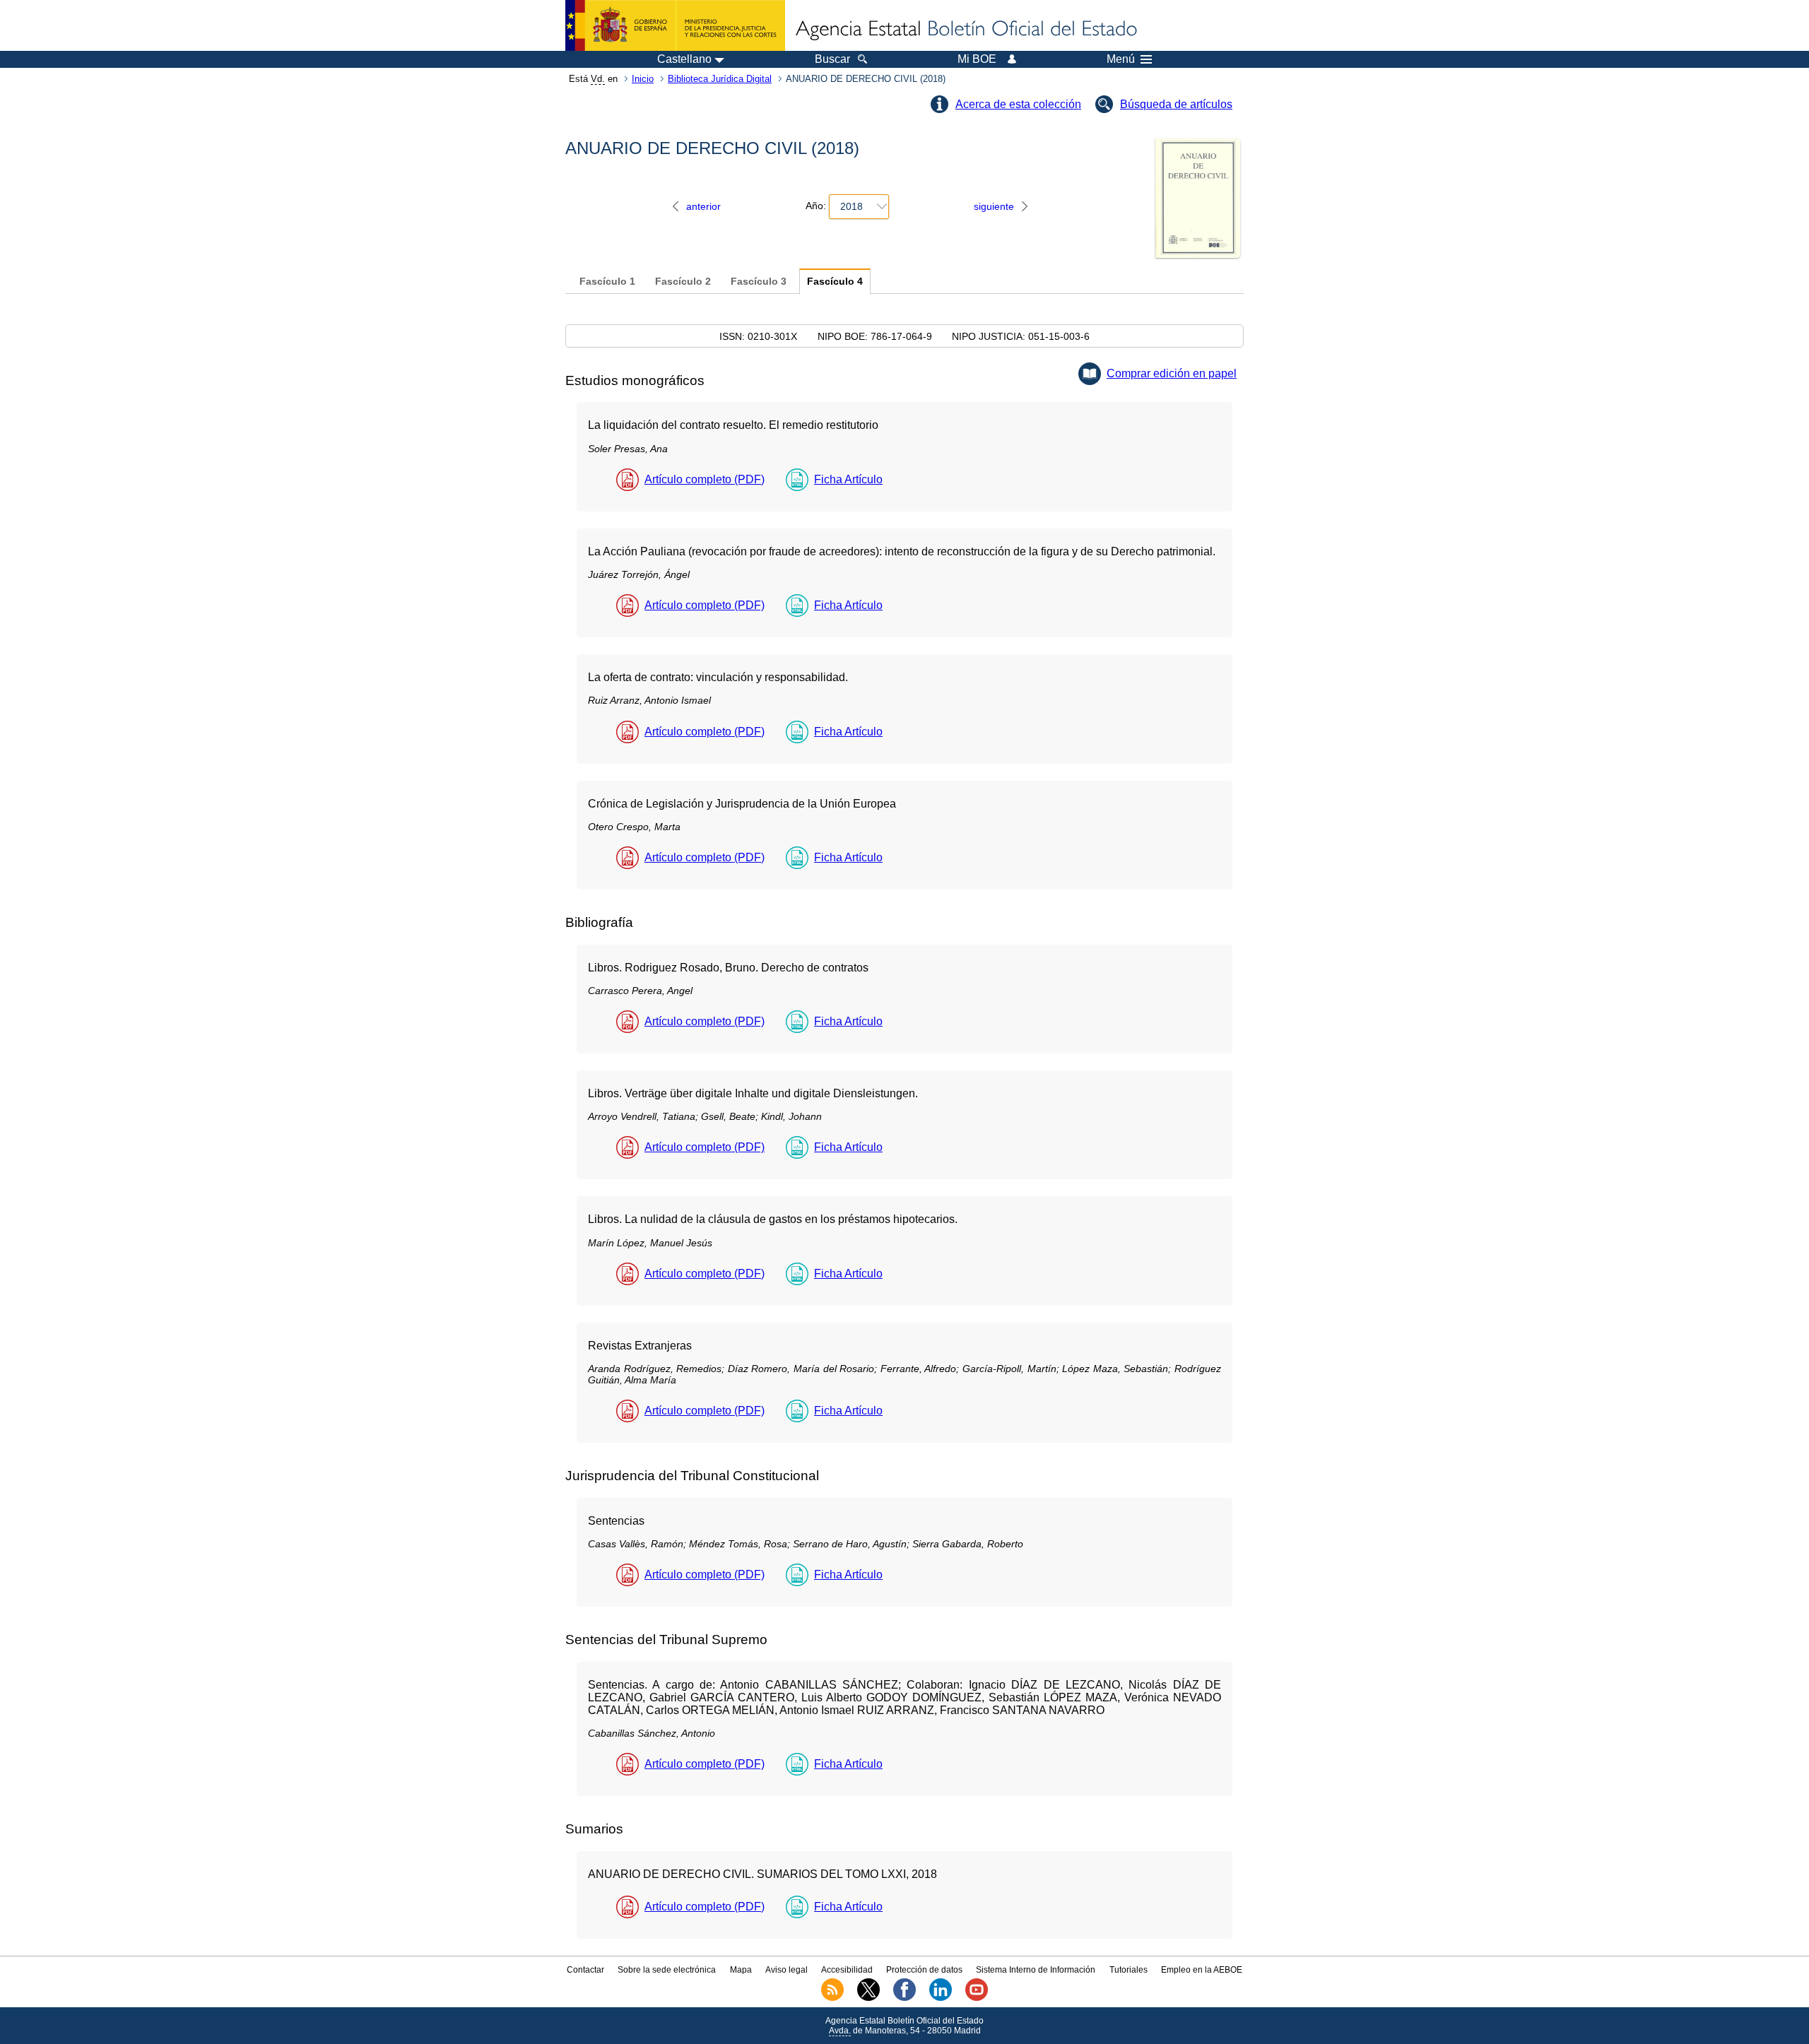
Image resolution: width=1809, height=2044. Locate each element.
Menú (1121, 59)
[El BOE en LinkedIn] (941, 1998)
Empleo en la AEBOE (1202, 1970)
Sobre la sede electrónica (667, 1970)
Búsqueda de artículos (1176, 104)
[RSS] (832, 1998)
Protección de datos (924, 1970)
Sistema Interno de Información (1036, 1970)
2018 (852, 206)
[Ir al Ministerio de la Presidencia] (675, 25)
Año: (816, 206)
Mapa (741, 1970)
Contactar (585, 1970)
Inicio (643, 79)
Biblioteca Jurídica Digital (720, 79)
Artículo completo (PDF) (705, 479)
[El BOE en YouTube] (977, 1998)
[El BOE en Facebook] (904, 1998)
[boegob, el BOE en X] (868, 1998)
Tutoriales (1129, 1970)
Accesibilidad (847, 1970)
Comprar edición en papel (1172, 373)
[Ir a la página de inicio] (965, 30)
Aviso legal (786, 1970)
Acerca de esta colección (1018, 104)
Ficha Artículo (848, 479)
